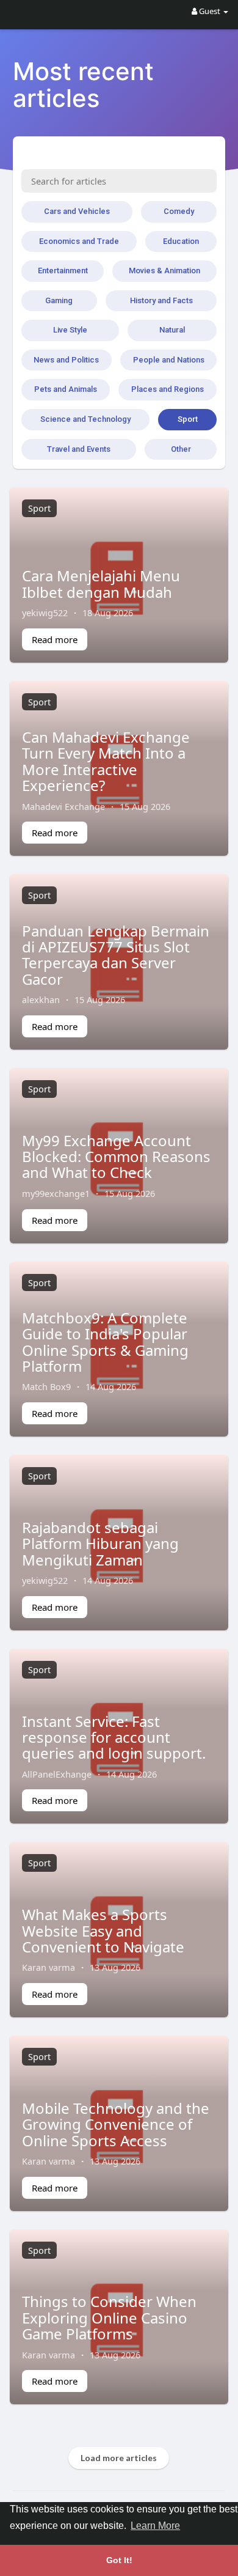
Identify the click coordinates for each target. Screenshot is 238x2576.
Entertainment (63, 270)
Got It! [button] (119, 2560)
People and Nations (169, 360)
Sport (188, 419)
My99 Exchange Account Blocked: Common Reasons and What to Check (116, 1157)
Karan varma (49, 1967)
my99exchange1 (56, 1193)
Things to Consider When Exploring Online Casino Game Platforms (109, 2317)
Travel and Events (79, 449)
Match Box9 (46, 1386)
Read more (55, 639)
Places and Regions (168, 389)
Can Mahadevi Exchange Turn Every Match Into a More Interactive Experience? (106, 761)
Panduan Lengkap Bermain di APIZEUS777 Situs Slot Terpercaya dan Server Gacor (116, 955)
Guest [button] (210, 11)
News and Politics (66, 360)
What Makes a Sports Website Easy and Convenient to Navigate (103, 1930)
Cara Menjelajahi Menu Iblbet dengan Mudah (101, 583)
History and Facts (161, 300)
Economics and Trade (79, 241)
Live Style (70, 330)
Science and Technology (85, 419)
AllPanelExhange (57, 1774)
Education (181, 241)
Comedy (179, 211)
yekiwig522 (45, 613)
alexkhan (41, 999)
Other (181, 449)
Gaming (59, 300)
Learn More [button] (155, 2526)
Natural (172, 330)
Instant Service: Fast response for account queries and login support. (114, 1737)
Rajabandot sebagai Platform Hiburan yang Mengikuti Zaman (100, 1544)
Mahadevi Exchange (63, 806)
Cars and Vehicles (77, 211)
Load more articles (119, 2458)
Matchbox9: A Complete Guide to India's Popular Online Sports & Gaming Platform (105, 1342)
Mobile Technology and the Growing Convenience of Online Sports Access (116, 2124)
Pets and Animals (66, 389)
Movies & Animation (164, 270)
